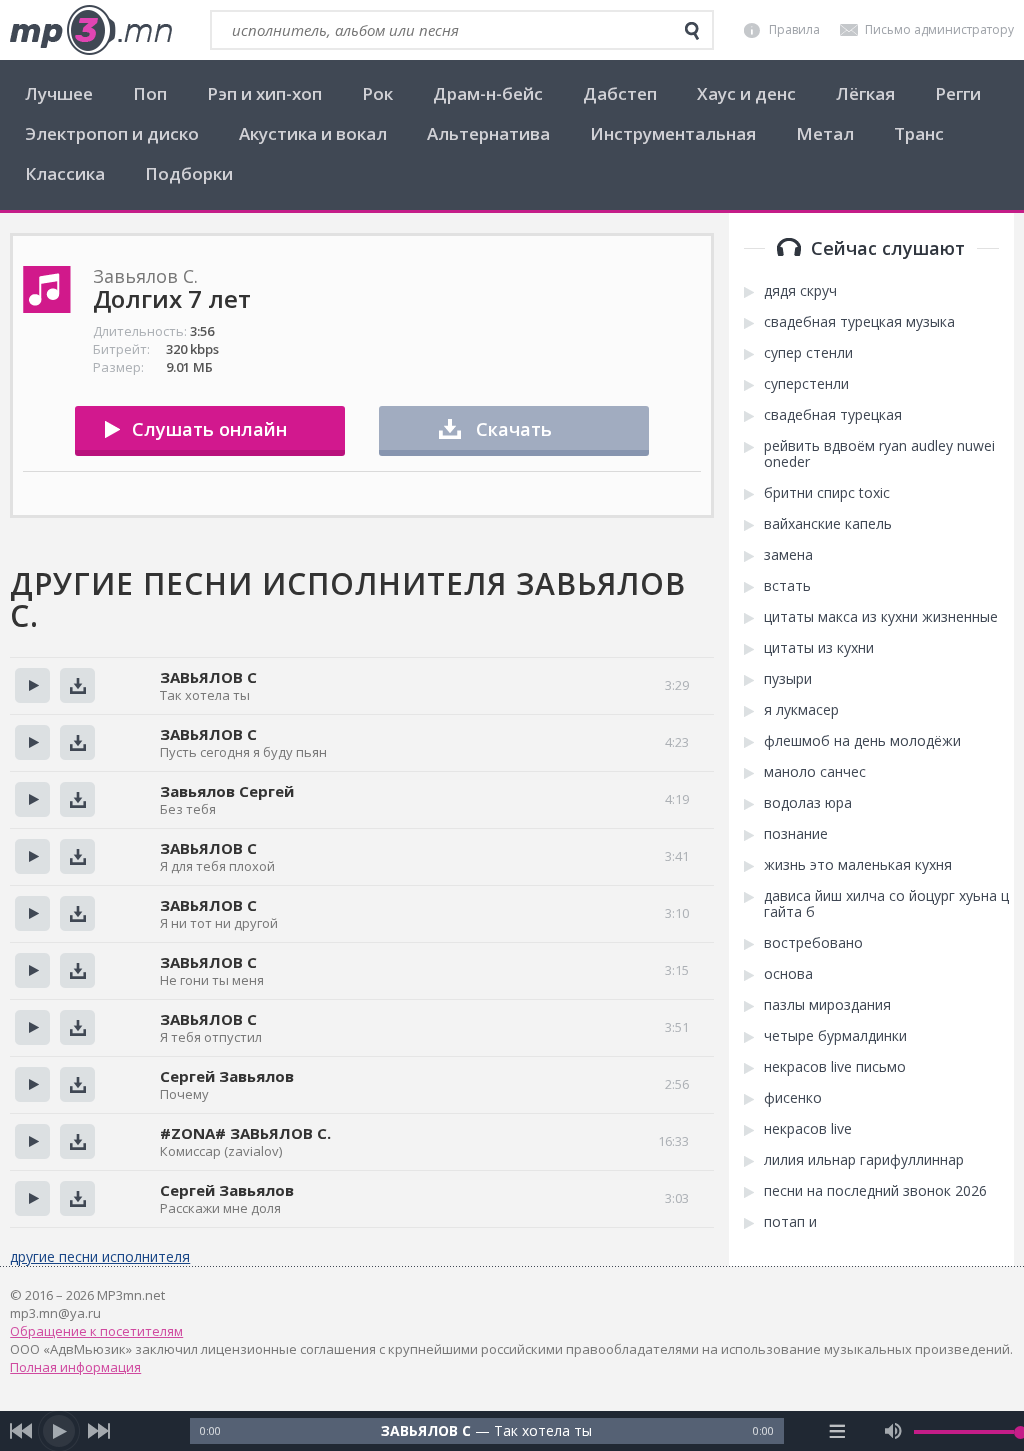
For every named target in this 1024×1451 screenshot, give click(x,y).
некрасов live (808, 1129)
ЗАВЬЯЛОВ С (208, 677)
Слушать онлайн (209, 429)
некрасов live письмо (835, 1067)
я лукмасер (801, 710)
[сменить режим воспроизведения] (837, 1431)
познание (796, 834)
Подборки (189, 173)
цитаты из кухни (819, 648)
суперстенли (806, 384)
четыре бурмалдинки (835, 1036)
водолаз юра (808, 803)
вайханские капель (828, 524)
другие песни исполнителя (100, 1256)
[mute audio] (893, 1431)
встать (787, 586)
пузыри (788, 679)
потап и (790, 1222)
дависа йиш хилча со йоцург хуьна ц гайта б (886, 904)
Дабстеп (620, 93)
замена (788, 555)
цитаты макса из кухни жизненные (881, 617)
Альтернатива (488, 133)
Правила (794, 29)
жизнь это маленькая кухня (858, 865)
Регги (958, 93)
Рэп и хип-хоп (264, 93)
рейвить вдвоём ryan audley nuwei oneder (879, 454)
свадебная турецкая (833, 415)
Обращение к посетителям (96, 1331)
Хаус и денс (746, 93)
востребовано (813, 943)
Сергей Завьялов (227, 1076)
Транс (919, 133)
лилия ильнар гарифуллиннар (864, 1160)
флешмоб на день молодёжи (862, 741)
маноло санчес (815, 772)
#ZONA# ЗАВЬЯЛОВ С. (245, 1133)
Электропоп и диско (112, 133)
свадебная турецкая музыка (859, 322)
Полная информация (75, 1367)
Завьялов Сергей (227, 791)
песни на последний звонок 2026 (875, 1191)
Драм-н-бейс (488, 93)
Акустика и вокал (313, 133)
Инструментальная (673, 133)
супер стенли (808, 353)
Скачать (514, 429)
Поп (150, 93)
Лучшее (59, 93)
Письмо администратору (939, 29)
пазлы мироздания (827, 1005)
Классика (65, 173)
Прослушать (32, 685)
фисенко (793, 1098)
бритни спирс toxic (827, 493)
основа (788, 974)
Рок (377, 93)
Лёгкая (865, 93)
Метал (825, 133)
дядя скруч (800, 291)
